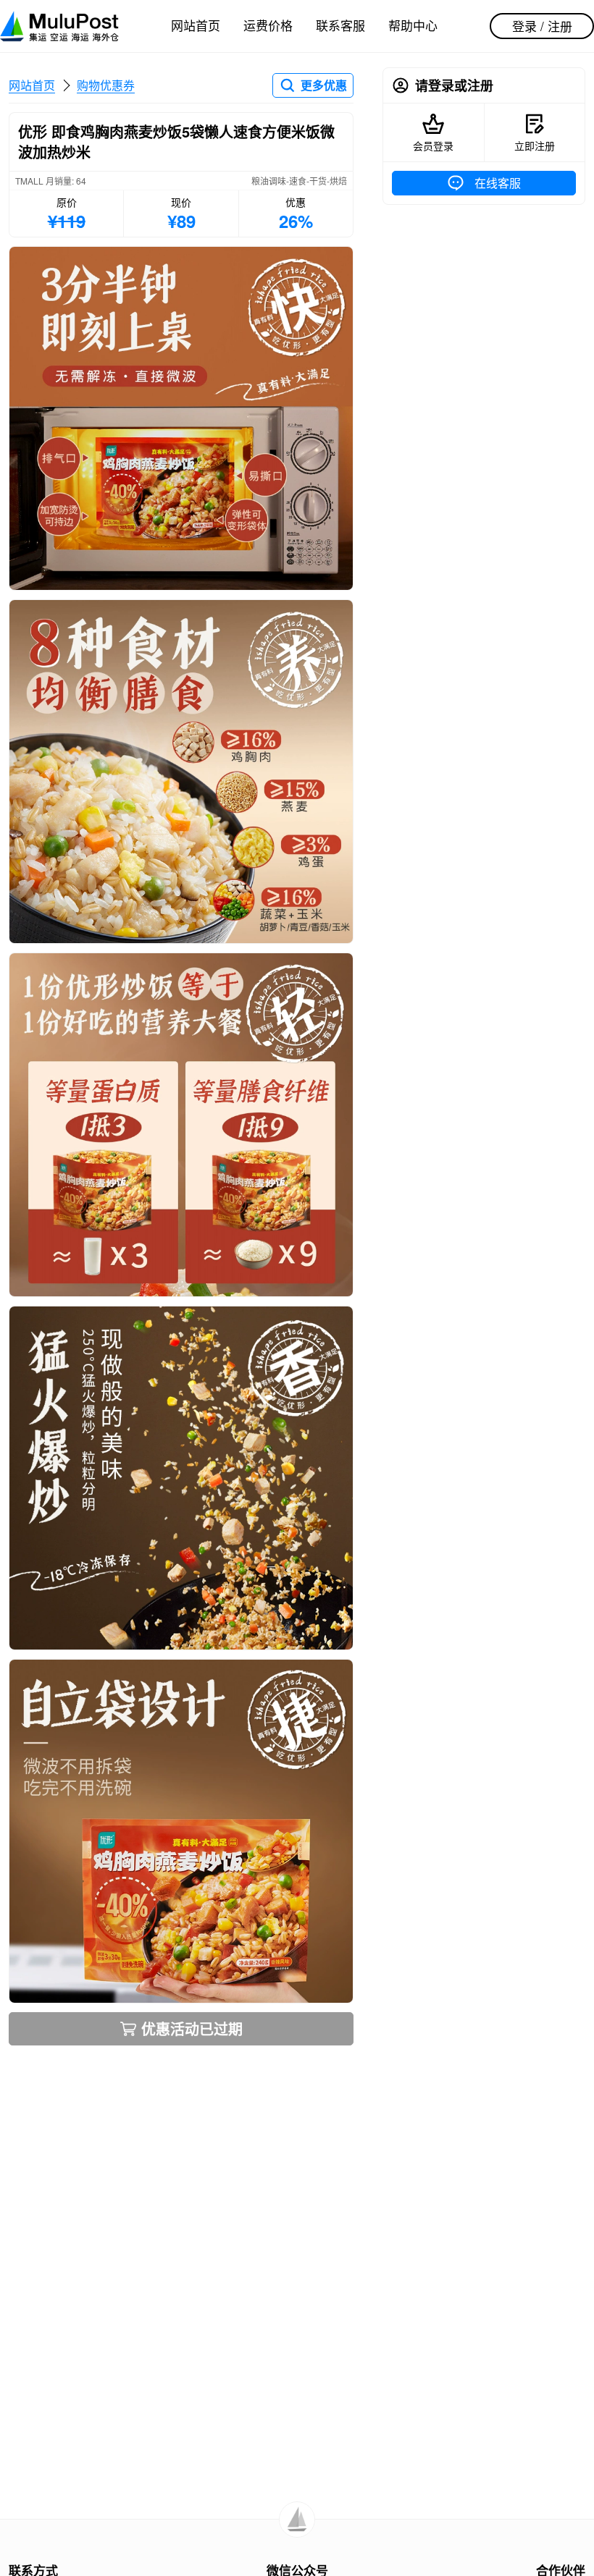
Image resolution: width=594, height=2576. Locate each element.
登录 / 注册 (542, 26)
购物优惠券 (106, 85)
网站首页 (196, 25)
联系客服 (340, 25)
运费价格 (268, 25)
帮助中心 (413, 25)
